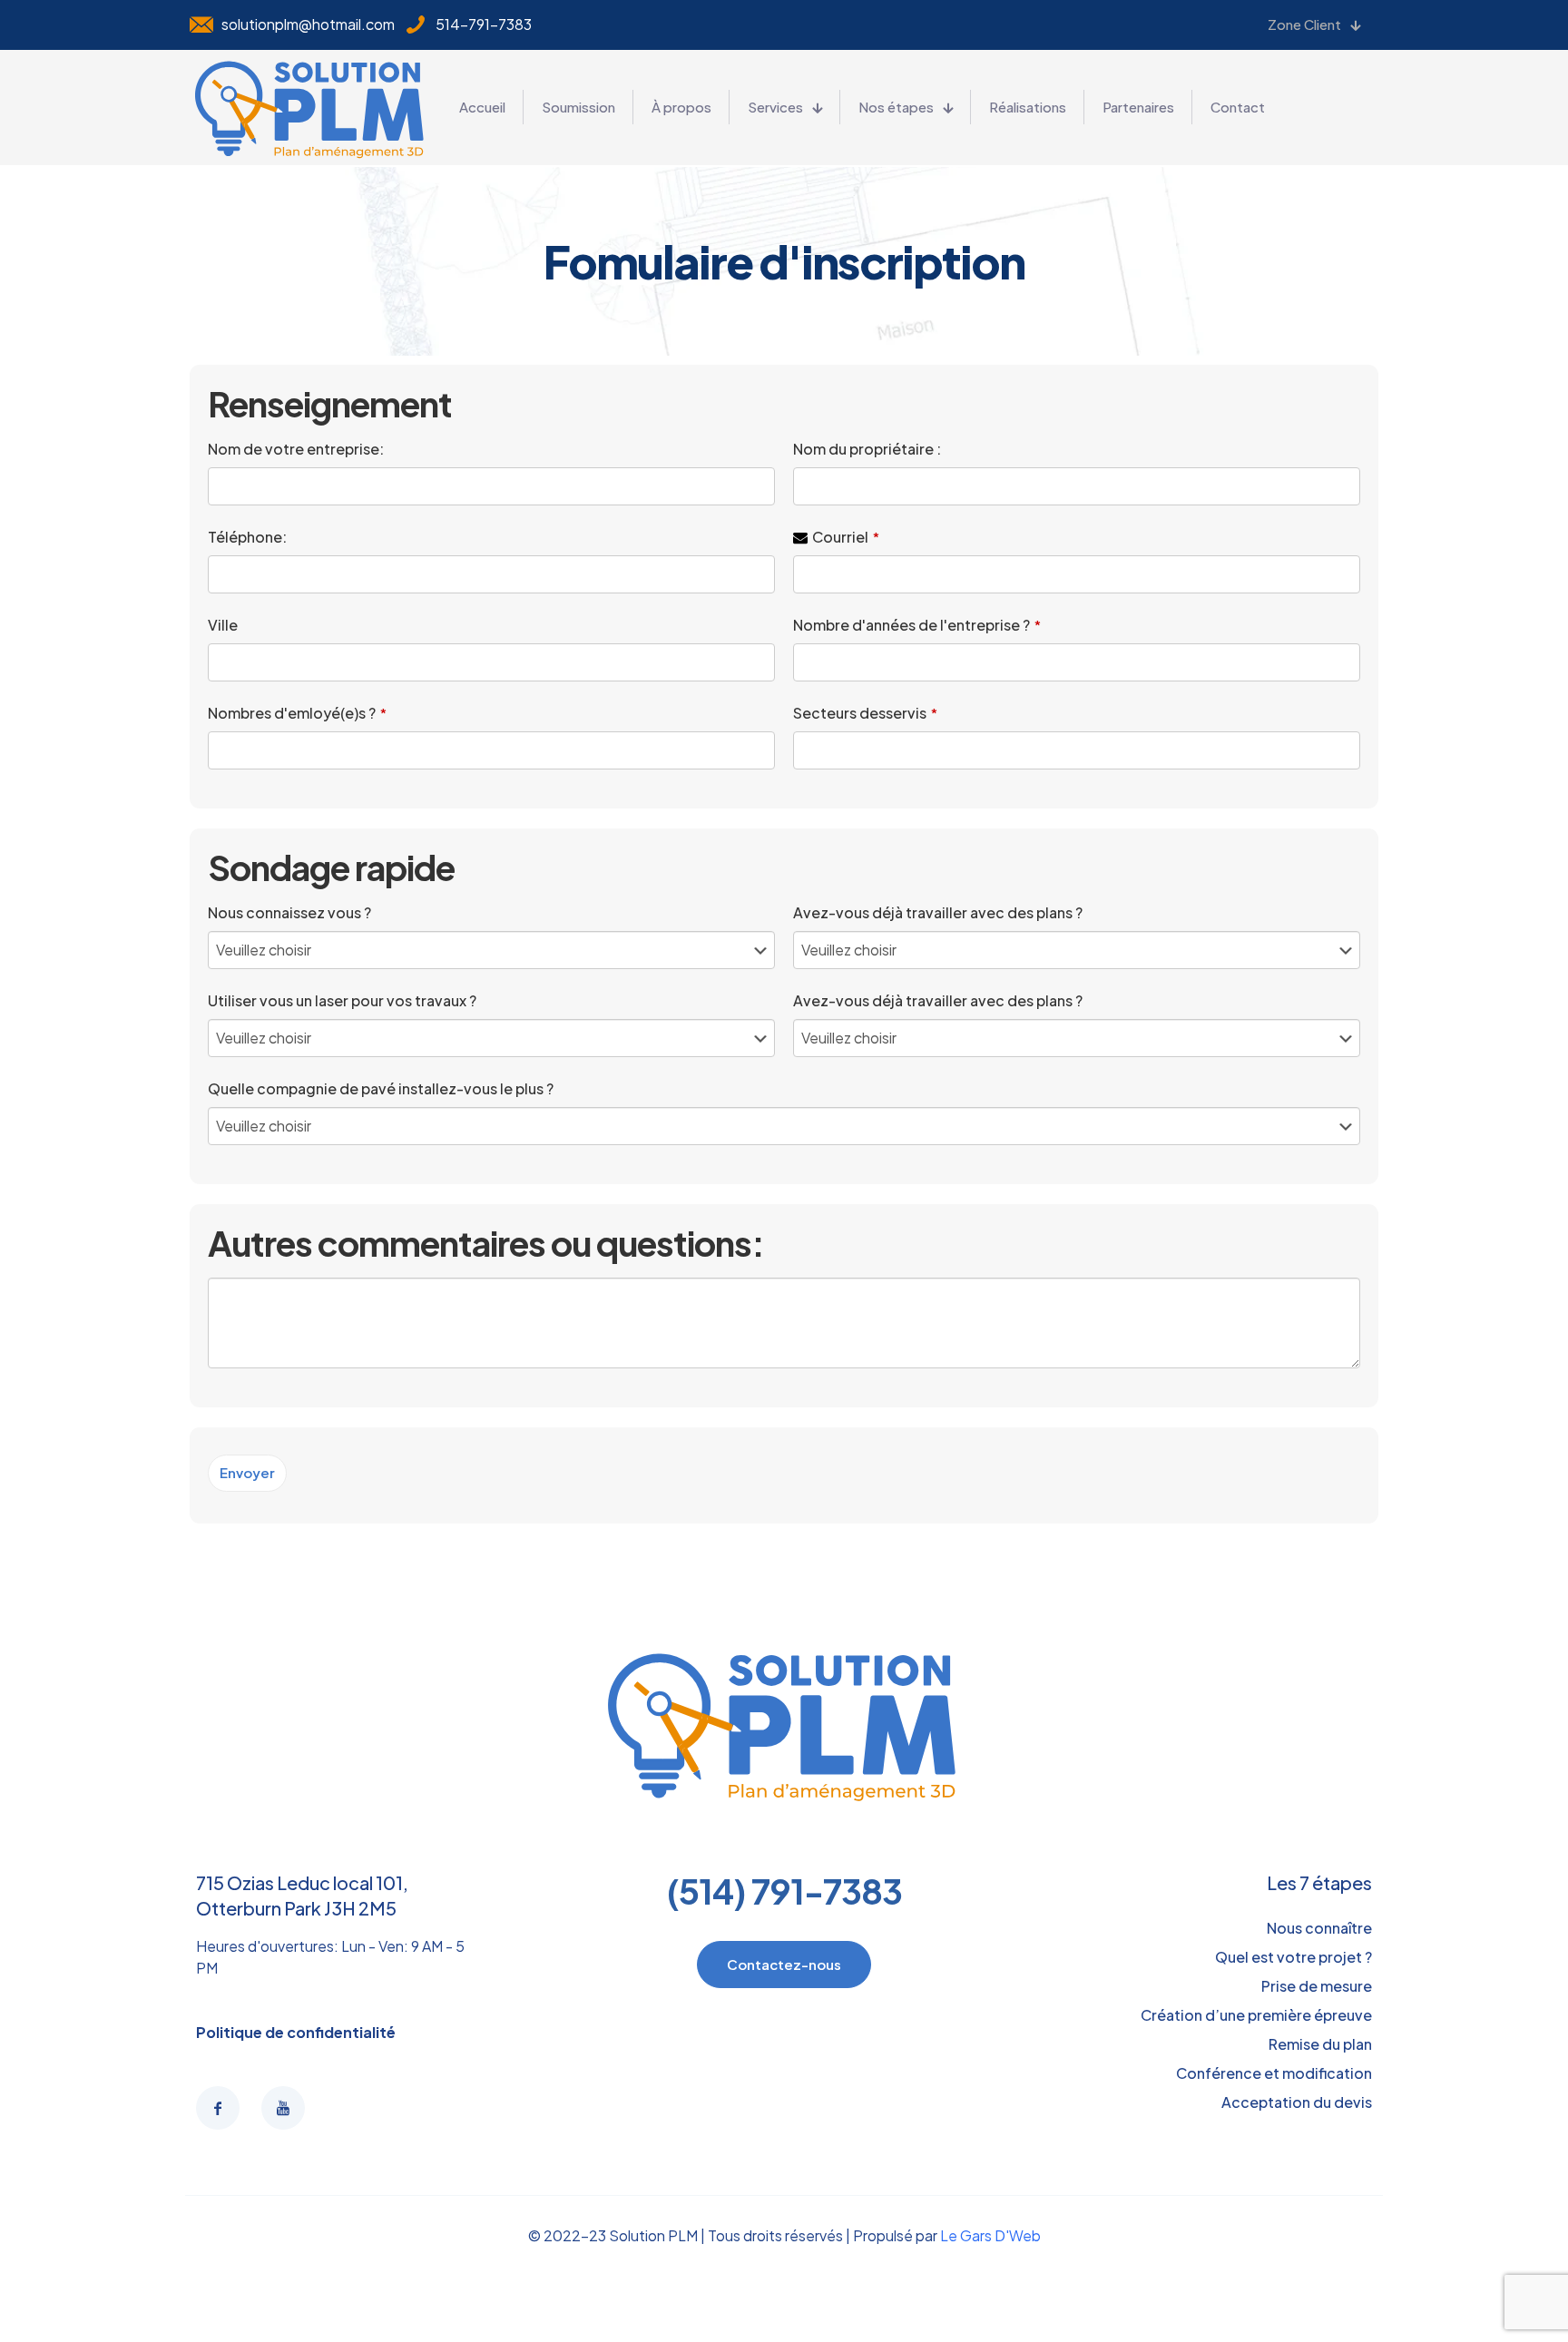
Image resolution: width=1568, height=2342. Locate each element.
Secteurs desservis (865, 713)
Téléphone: (247, 537)
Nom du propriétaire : (867, 449)
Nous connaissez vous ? (289, 912)
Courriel (846, 537)
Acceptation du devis (1297, 2102)
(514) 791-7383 (784, 1891)
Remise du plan (1320, 2044)
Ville (223, 625)
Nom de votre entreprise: (296, 449)
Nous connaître (1319, 1928)
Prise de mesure (1317, 1986)
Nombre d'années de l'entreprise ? (917, 625)
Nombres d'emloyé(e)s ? (297, 713)
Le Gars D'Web (990, 2235)
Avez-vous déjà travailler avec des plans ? (938, 912)
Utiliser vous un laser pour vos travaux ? (342, 1000)
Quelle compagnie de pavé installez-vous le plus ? (381, 1088)
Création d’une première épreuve (1256, 2015)
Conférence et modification (1274, 2073)
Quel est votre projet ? (1294, 1957)
